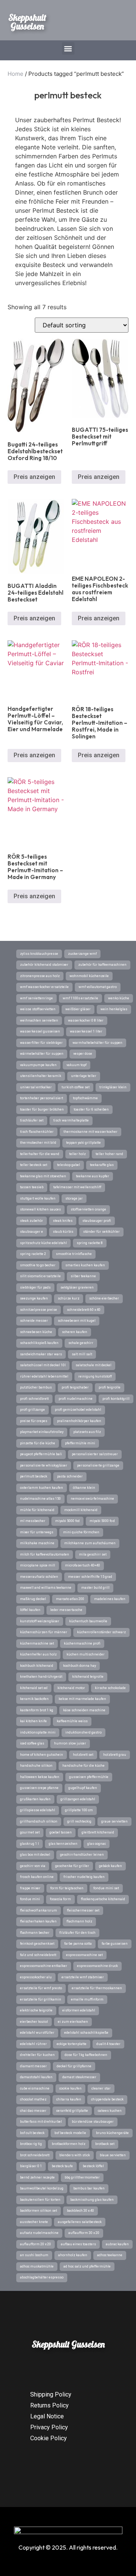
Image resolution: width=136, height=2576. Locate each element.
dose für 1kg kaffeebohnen (86, 2055)
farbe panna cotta (78, 1944)
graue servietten (114, 1821)
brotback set (105, 2144)
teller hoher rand (109, 1154)
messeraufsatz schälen (39, 1577)
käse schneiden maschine (84, 1710)
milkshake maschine (37, 1543)
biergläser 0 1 (31, 2166)
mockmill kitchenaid (81, 1510)
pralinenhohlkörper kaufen (79, 1421)
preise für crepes (34, 1421)
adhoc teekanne (110, 2255)
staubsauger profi (97, 1221)
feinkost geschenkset (37, 1944)
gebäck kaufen (110, 1866)
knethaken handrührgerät (41, 1677)
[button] (68, 48)
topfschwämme (85, 1098)
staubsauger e (32, 1232)
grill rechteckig (79, 1821)
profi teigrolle (110, 1387)
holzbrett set (83, 1755)
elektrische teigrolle (36, 2010)
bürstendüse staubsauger (93, 2122)
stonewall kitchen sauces (40, 1209)
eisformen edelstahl (79, 2010)
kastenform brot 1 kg (37, 1710)
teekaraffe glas (102, 1165)
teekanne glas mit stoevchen (43, 1176)
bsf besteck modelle (70, 2133)
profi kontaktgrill (116, 1399)
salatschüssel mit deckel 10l (43, 1365)
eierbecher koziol (34, 2022)
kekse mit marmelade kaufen (82, 1699)
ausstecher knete (34, 2222)
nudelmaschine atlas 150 (40, 1499)
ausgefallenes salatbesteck (80, 2222)
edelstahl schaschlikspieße (86, 2033)
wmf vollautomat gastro (98, 987)
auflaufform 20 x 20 (36, 2244)
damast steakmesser (79, 2077)
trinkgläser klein (113, 1087)
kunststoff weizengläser (40, 1621)
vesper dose (83, 1054)
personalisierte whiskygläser (44, 1465)
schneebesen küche (36, 1332)
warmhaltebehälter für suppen (97, 1043)
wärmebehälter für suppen (42, 1054)
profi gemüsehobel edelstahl (78, 1410)
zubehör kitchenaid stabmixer (44, 965)
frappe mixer (30, 1888)
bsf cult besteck (32, 2133)
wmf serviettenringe (36, 998)
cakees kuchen (110, 2111)
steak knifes (63, 1221)
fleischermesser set (83, 1910)
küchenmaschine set (37, 1643)
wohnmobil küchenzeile (89, 976)
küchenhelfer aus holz (38, 1654)
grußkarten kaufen (35, 1799)
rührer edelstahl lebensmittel (44, 1376)
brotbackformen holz (69, 2144)
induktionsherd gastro (83, 1732)
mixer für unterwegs (37, 1532)
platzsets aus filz (87, 1432)
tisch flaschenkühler (37, 1132)
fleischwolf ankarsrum (39, 1910)
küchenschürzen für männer (44, 1632)
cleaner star (101, 2088)
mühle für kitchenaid (37, 1510)
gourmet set (30, 1832)
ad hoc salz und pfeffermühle (87, 2266)
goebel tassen (61, 1832)
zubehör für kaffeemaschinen (102, 965)
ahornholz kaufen (73, 2255)
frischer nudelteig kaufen (84, 1877)
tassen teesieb (32, 1187)
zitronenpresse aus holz (40, 976)
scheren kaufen (75, 1332)
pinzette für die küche (38, 1443)
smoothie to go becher (38, 1265)
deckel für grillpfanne (74, 2066)
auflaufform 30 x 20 (84, 2233)
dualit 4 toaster (108, 2044)
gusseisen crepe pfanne (39, 1788)
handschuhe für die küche (83, 1766)
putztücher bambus (36, 1387)
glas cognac (97, 1844)
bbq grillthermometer (82, 2177)
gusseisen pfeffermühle (89, 1777)
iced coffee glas (32, 1743)
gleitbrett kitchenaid (98, 1832)
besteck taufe (62, 2166)
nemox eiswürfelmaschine (92, 1499)
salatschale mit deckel (93, 1365)
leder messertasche (66, 1610)
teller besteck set (34, 1165)
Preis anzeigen (34, 477)
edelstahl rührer (33, 2044)
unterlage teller (84, 1076)
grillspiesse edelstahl (38, 1810)
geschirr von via (33, 1866)
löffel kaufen (30, 1610)
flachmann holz (79, 1921)
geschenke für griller (72, 1866)
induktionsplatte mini (38, 1732)
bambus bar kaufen (89, 2188)
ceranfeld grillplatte (72, 2111)
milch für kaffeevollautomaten (45, 1554)
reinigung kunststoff (95, 1376)
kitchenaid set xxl (34, 1688)
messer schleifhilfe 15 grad (90, 1577)
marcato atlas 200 (70, 1599)
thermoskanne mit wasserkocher (90, 1132)
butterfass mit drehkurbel (41, 2122)
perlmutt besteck (34, 1476)
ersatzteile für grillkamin (41, 1999)
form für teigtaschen (67, 1888)
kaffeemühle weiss (72, 1721)
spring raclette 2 (33, 1254)
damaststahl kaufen (36, 2077)
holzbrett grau (115, 1755)
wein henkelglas (114, 1009)
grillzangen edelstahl (78, 1799)
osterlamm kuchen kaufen (42, 1488)
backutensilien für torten (40, 2200)
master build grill (95, 1588)
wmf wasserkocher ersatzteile (44, 987)
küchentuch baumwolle (88, 1621)
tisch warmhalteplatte (71, 1120)
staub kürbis (63, 1232)
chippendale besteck (107, 2099)
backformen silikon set (39, 2211)
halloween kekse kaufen (40, 1777)
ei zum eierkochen (73, 2022)
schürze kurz (69, 1298)
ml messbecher (33, 1521)
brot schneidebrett (35, 2155)
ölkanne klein (84, 1488)
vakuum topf (76, 1065)
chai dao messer (33, 2111)
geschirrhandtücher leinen (82, 1855)
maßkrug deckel (33, 1599)
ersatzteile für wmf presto (41, 1988)
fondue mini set (106, 1888)
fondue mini (30, 1899)
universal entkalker (36, 1087)
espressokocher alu (36, 1977)
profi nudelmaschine (76, 1399)
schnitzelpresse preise (39, 1310)
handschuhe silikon (36, 1766)
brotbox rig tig (31, 2144)
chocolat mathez (33, 2099)
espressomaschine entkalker (44, 1966)
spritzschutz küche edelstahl (43, 1243)
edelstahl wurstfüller (37, 2033)
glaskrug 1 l (29, 1844)
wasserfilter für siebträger (41, 1043)
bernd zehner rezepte (37, 2177)
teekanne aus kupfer (93, 1176)
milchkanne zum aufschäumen (90, 1543)
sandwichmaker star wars (41, 1354)
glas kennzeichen (63, 1844)
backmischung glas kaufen (92, 2200)
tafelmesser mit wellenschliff (77, 1187)
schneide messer (34, 1321)
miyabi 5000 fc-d (102, 1521)
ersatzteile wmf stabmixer (83, 1977)
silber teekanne (83, 1276)
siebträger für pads (35, 1287)
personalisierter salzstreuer (95, 1454)
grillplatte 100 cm (79, 1810)
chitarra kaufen (69, 2099)
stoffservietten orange (88, 1209)
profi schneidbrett (34, 1399)
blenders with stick (75, 2155)
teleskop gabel (69, 1165)
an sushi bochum (34, 2255)
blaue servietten (113, 2155)
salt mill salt (82, 1354)
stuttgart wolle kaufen (38, 1198)
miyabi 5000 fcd (67, 1521)
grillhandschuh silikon (39, 1821)
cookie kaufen (70, 2088)
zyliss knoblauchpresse (39, 954)
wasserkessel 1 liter (86, 1031)
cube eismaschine (35, 2088)
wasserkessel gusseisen (40, 1031)
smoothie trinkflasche (74, 1254)
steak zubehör (32, 1221)
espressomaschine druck (97, 1966)
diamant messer (33, 2066)
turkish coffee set (76, 1087)
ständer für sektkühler (101, 1232)
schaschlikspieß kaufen (39, 1343)
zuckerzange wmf (82, 954)
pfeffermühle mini (80, 1443)
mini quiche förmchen (81, 1532)
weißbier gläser (78, 1009)
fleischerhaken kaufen (38, 1921)
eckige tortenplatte (72, 2044)
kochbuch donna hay (80, 1666)
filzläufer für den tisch (77, 1933)
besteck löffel (93, 2166)
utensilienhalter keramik (41, 1076)
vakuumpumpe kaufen (38, 1065)
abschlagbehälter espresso (42, 2277)
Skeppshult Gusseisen (27, 22)
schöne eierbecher (104, 1298)
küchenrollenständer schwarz (101, 1632)
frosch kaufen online (37, 1877)
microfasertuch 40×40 (83, 1565)
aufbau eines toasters (78, 2244)
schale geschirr (81, 1343)
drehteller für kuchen (37, 2055)
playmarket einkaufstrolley (42, 1432)
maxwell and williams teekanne (46, 1588)
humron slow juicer (70, 1743)
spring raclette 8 (90, 1243)
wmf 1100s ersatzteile (80, 998)
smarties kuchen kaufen (85, 1265)
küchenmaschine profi (82, 1643)
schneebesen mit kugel (77, 1321)
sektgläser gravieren (77, 1287)
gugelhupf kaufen (83, 1788)
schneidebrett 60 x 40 (84, 1310)
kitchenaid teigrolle (88, 1677)
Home (15, 74)
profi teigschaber (75, 1387)
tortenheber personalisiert (42, 1098)
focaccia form (60, 1899)
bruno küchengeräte (112, 2133)
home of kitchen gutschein (42, 1755)
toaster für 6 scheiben (91, 1109)
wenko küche (119, 998)
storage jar (74, 1198)
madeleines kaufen (110, 1599)
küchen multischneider (86, 1654)
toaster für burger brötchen (42, 1109)
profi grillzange (32, 1410)
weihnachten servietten (39, 1020)
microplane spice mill (38, 1565)
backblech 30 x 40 (80, 2211)
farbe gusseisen (115, 1944)
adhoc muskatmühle (37, 2266)
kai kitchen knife (33, 1721)
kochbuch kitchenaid (37, 1666)
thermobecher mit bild (38, 1143)
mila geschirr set (93, 1554)
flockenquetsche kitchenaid (103, 1899)
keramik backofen (34, 1699)
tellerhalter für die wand (40, 1154)
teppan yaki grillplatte (83, 1143)
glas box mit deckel (35, 1855)
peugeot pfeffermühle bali (41, 1454)
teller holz (77, 1154)
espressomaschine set (84, 1955)
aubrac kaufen (117, 2244)
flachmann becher (35, 1933)
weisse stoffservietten (38, 1009)
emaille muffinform (87, 1999)
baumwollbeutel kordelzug (42, 2188)
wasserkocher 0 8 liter (86, 1020)
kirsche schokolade (110, 1688)
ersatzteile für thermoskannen (97, 1988)
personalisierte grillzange (98, 1465)
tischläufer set (32, 1120)
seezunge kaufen (34, 1298)
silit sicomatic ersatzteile (40, 1276)
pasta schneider (70, 1476)
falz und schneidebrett (38, 1955)
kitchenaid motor (71, 1688)
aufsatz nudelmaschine (39, 2233)
